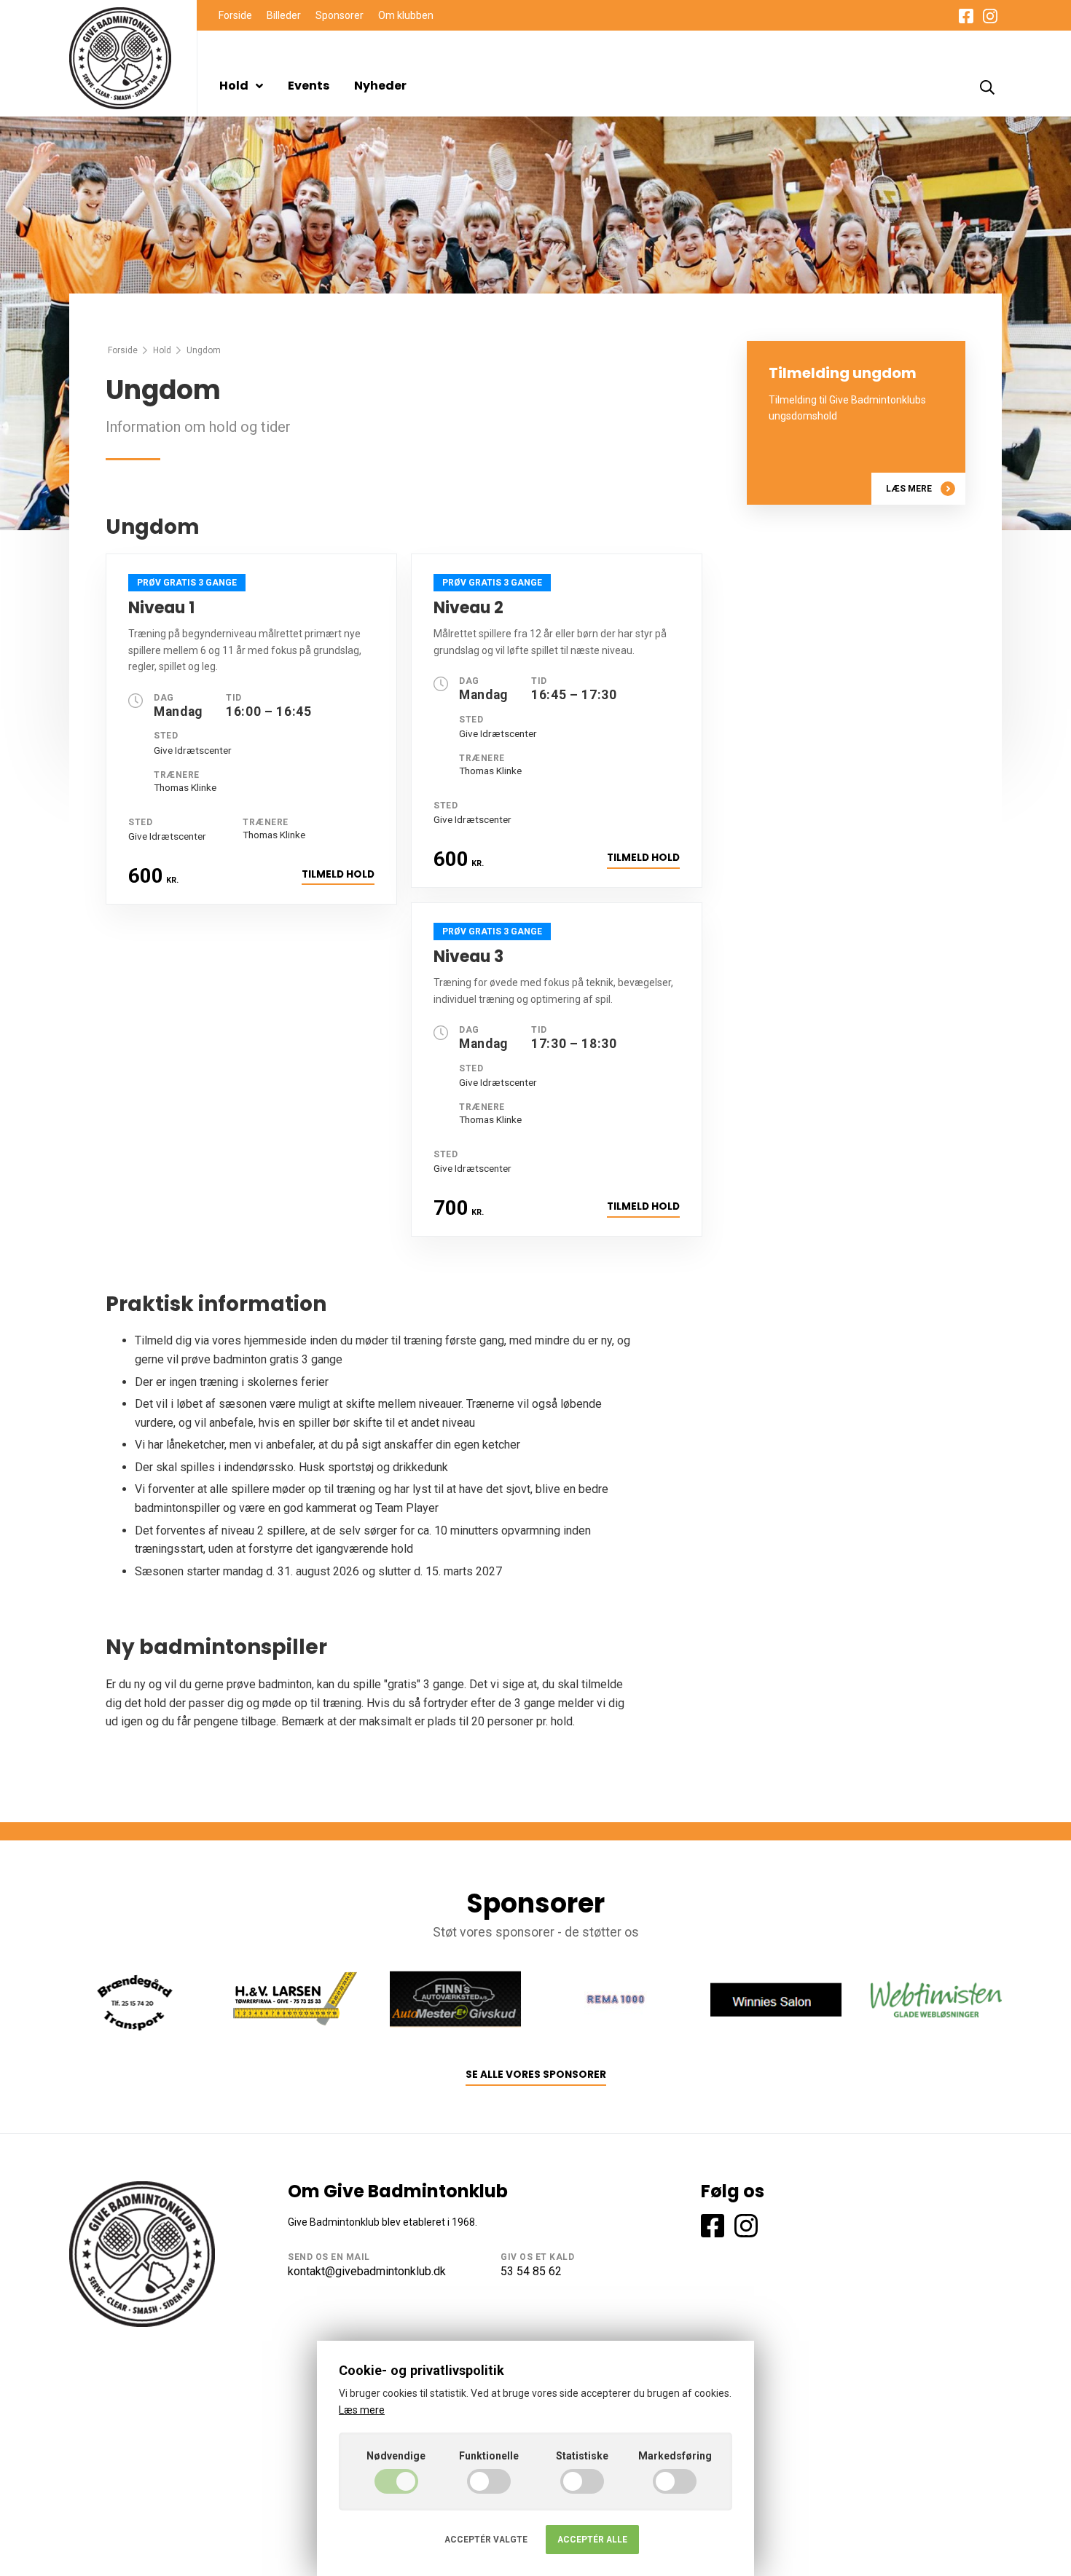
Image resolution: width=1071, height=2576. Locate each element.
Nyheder (380, 86)
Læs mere (909, 489)
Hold (234, 86)
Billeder (284, 15)
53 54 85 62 (531, 2271)
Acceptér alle (592, 2540)
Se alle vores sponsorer (536, 2075)
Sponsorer (340, 15)
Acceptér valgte (486, 2540)
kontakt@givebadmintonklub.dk (367, 2271)
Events (309, 86)
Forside (235, 15)
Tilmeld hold (338, 874)
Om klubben (406, 15)
